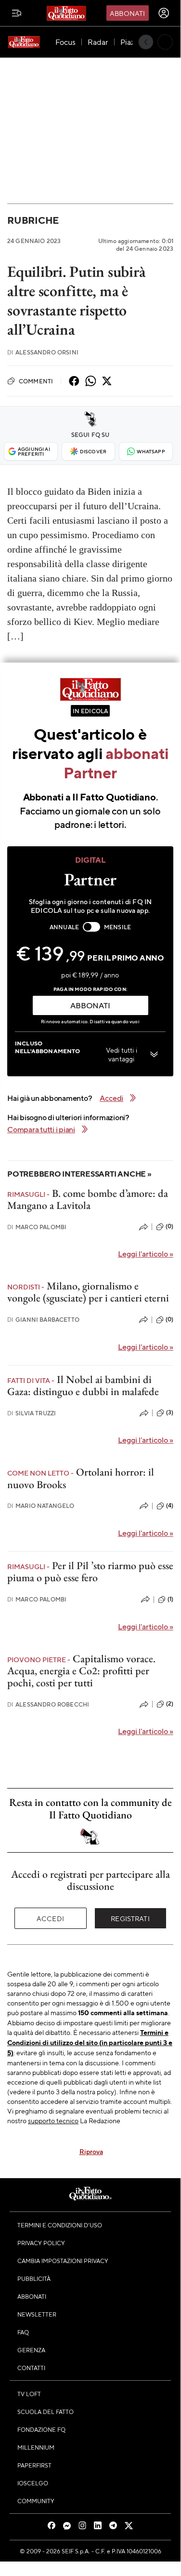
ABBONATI (90, 1005)
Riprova (91, 2151)
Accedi (50, 1918)
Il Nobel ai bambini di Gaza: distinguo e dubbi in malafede (83, 1385)
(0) (169, 1226)
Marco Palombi (37, 1227)
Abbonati (127, 13)
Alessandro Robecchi (48, 1704)
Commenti (36, 381)
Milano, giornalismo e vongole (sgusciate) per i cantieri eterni (88, 1292)
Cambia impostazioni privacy (63, 2261)
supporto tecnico (53, 2120)
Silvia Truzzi (32, 1413)
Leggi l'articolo (146, 1254)
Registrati (130, 1918)
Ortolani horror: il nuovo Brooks (81, 1478)
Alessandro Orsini (43, 352)
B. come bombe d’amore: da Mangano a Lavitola (88, 1199)
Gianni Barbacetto (43, 1320)
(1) (170, 1599)
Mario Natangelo (41, 1506)
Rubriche (33, 220)
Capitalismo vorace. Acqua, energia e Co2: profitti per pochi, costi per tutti (81, 1671)
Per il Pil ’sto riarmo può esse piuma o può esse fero (90, 1572)
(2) (170, 1704)
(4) (170, 1505)
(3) (170, 1412)
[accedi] (164, 13)
